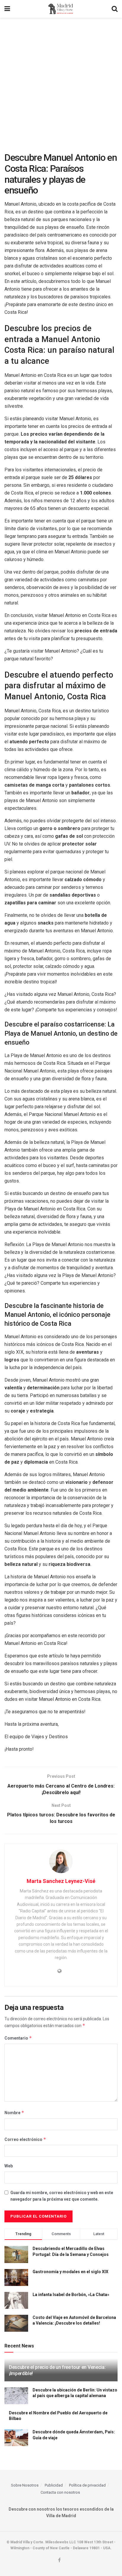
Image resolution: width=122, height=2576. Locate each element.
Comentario (18, 2038)
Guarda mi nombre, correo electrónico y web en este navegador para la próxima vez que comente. (62, 2196)
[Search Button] (115, 9)
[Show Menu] (7, 9)
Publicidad (54, 2485)
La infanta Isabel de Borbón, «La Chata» (71, 2295)
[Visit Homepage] (61, 9)
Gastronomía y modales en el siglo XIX (70, 2272)
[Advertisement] (61, 82)
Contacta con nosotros (60, 2492)
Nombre (14, 2113)
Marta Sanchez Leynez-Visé (61, 1881)
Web (9, 2166)
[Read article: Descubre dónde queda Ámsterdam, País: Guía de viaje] (16, 2438)
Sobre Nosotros (25, 2485)
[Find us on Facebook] (59, 2560)
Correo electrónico (25, 2139)
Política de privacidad (87, 2485)
